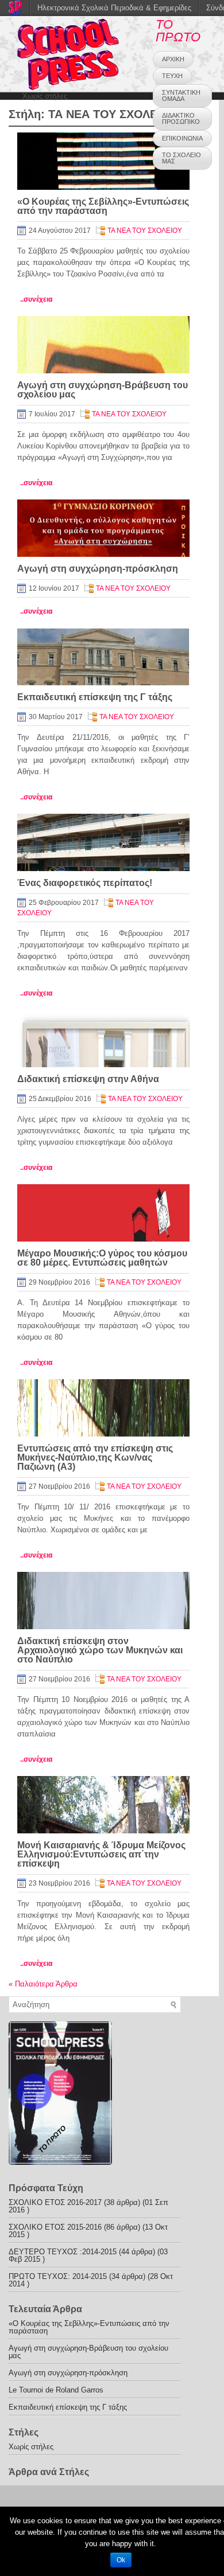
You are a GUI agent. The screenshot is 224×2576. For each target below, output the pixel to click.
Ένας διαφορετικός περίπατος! (85, 883)
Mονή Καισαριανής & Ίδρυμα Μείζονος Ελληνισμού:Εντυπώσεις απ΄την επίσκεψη (101, 1854)
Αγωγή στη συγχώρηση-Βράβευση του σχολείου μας (103, 390)
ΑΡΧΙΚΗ (173, 59)
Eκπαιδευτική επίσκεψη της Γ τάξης (95, 697)
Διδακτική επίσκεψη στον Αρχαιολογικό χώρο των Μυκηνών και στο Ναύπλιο (100, 1650)
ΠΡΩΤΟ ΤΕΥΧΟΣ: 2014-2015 (58, 2276)
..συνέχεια (36, 299)
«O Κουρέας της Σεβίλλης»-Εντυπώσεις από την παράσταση (103, 206)
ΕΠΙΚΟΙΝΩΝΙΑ (182, 138)
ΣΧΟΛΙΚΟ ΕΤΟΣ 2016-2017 (55, 2202)
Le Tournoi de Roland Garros (56, 2390)
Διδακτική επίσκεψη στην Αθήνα (88, 1079)
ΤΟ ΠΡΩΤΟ (178, 31)
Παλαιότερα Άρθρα (43, 1984)
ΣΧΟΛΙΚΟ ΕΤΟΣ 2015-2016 (55, 2227)
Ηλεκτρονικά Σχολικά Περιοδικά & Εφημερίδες (114, 8)
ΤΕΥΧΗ (172, 76)
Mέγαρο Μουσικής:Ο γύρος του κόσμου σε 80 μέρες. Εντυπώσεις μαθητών (102, 1258)
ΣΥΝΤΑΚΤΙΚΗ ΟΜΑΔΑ (181, 95)
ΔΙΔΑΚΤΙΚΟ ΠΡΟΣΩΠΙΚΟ (181, 118)
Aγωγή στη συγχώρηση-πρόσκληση (98, 569)
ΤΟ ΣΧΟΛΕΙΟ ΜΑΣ (181, 158)
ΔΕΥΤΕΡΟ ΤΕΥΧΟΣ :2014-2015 (63, 2252)
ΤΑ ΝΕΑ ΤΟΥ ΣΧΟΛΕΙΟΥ (145, 231)
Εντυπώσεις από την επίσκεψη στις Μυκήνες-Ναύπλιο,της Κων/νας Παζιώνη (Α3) (95, 1457)
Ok (121, 2560)
